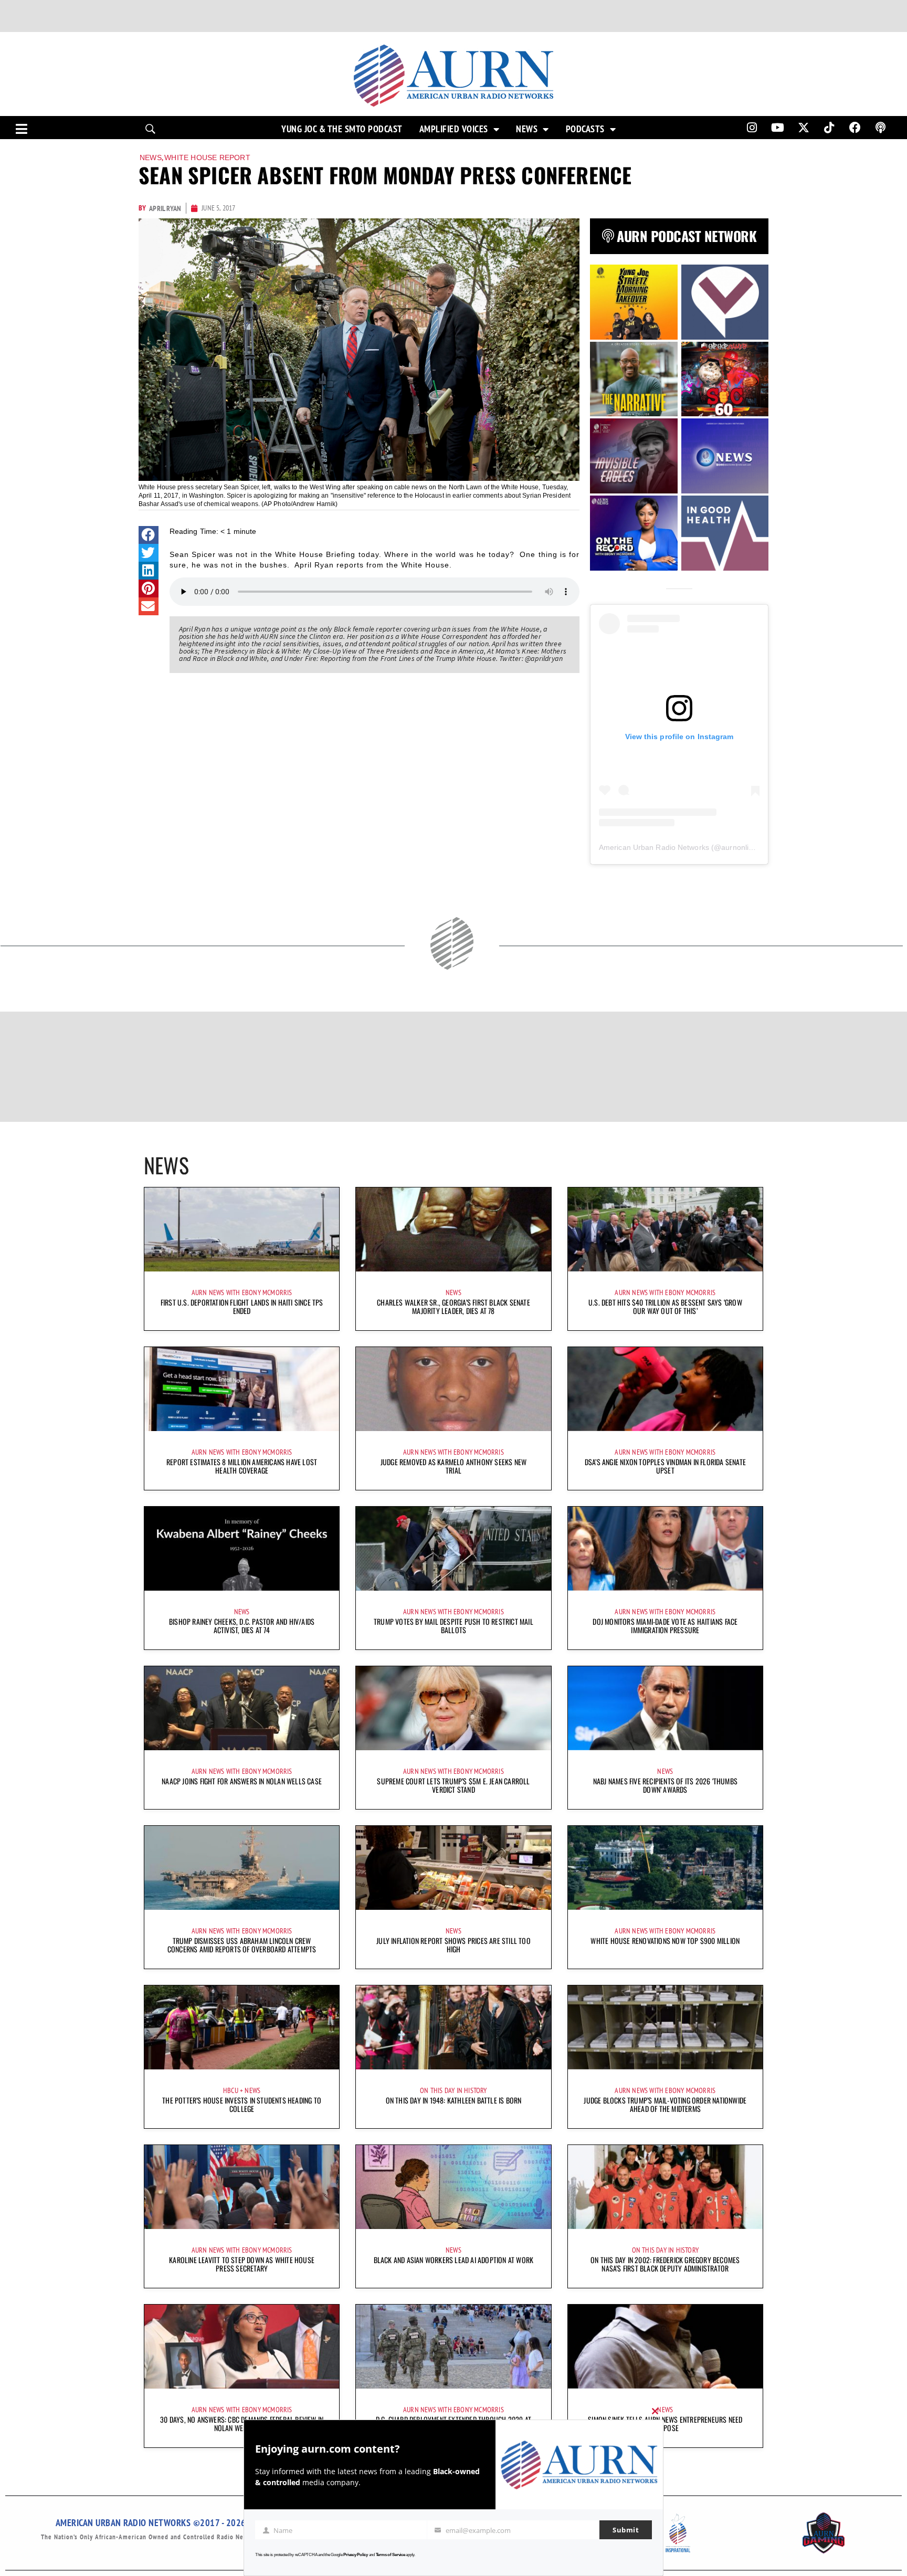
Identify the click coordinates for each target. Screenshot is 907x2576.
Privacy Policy (356, 2555)
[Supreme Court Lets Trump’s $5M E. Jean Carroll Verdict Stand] (453, 1708)
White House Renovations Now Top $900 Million (665, 1941)
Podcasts (585, 129)
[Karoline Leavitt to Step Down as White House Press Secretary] (242, 2187)
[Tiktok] (829, 128)
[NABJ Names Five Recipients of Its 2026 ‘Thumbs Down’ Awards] (665, 1708)
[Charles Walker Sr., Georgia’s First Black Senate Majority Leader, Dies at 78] (453, 1229)
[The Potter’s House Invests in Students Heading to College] (242, 2027)
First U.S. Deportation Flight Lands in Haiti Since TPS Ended (242, 1306)
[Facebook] (855, 128)
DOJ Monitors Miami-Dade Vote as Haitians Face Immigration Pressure (665, 1626)
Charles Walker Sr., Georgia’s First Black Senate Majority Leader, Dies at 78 (454, 1306)
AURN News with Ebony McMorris (242, 1292)
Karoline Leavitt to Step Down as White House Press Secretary (242, 2264)
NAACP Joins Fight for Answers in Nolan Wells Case (242, 1781)
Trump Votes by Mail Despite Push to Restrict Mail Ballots (454, 1626)
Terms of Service (391, 2555)
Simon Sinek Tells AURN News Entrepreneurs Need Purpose (665, 2423)
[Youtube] (778, 128)
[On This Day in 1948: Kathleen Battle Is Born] (453, 2027)
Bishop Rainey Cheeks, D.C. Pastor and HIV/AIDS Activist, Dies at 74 (242, 1626)
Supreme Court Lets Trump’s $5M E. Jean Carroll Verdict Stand (453, 1785)
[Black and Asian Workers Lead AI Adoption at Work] (453, 2187)
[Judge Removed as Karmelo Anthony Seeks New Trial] (453, 1389)
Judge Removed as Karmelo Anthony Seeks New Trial (454, 1466)
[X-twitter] (804, 128)
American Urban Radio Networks (654, 847)
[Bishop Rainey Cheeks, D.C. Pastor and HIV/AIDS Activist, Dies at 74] (242, 1549)
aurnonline (739, 847)
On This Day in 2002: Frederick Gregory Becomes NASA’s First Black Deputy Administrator (665, 2264)
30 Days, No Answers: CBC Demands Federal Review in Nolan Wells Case (242, 2423)
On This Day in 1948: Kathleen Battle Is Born (454, 2100)
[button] (149, 535)
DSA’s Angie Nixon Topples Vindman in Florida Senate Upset (665, 1466)
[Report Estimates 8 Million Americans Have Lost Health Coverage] (242, 1389)
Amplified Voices (454, 129)
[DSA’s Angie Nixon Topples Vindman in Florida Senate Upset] (665, 1389)
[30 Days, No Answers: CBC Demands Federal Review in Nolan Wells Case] (242, 2347)
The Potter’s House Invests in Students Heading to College (242, 2104)
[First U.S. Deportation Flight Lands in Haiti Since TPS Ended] (242, 1229)
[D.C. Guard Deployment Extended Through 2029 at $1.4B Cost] (453, 2347)
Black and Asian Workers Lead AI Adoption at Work (454, 2260)
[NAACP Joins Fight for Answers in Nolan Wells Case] (242, 1708)
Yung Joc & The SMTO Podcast (342, 129)
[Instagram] (752, 128)
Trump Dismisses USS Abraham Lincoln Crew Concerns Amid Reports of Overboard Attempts (242, 1945)
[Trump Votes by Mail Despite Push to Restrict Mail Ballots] (453, 1549)
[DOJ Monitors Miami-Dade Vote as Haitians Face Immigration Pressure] (665, 1549)
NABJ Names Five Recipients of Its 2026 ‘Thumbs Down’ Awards (665, 1785)
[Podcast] (881, 128)
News (527, 129)
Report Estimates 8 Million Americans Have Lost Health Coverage (242, 1466)
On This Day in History (453, 2090)
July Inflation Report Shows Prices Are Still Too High (454, 1945)
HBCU (231, 2090)
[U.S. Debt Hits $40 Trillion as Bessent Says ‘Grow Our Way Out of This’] (665, 1229)
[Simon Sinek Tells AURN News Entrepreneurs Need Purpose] (665, 2347)
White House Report (207, 157)
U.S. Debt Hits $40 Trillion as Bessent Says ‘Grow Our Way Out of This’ (665, 1306)
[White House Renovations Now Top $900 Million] (665, 1868)
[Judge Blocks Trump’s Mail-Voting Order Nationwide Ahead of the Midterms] (665, 2027)
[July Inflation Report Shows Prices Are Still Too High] (453, 1868)
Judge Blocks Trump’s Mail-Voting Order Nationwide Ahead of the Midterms (665, 2104)
